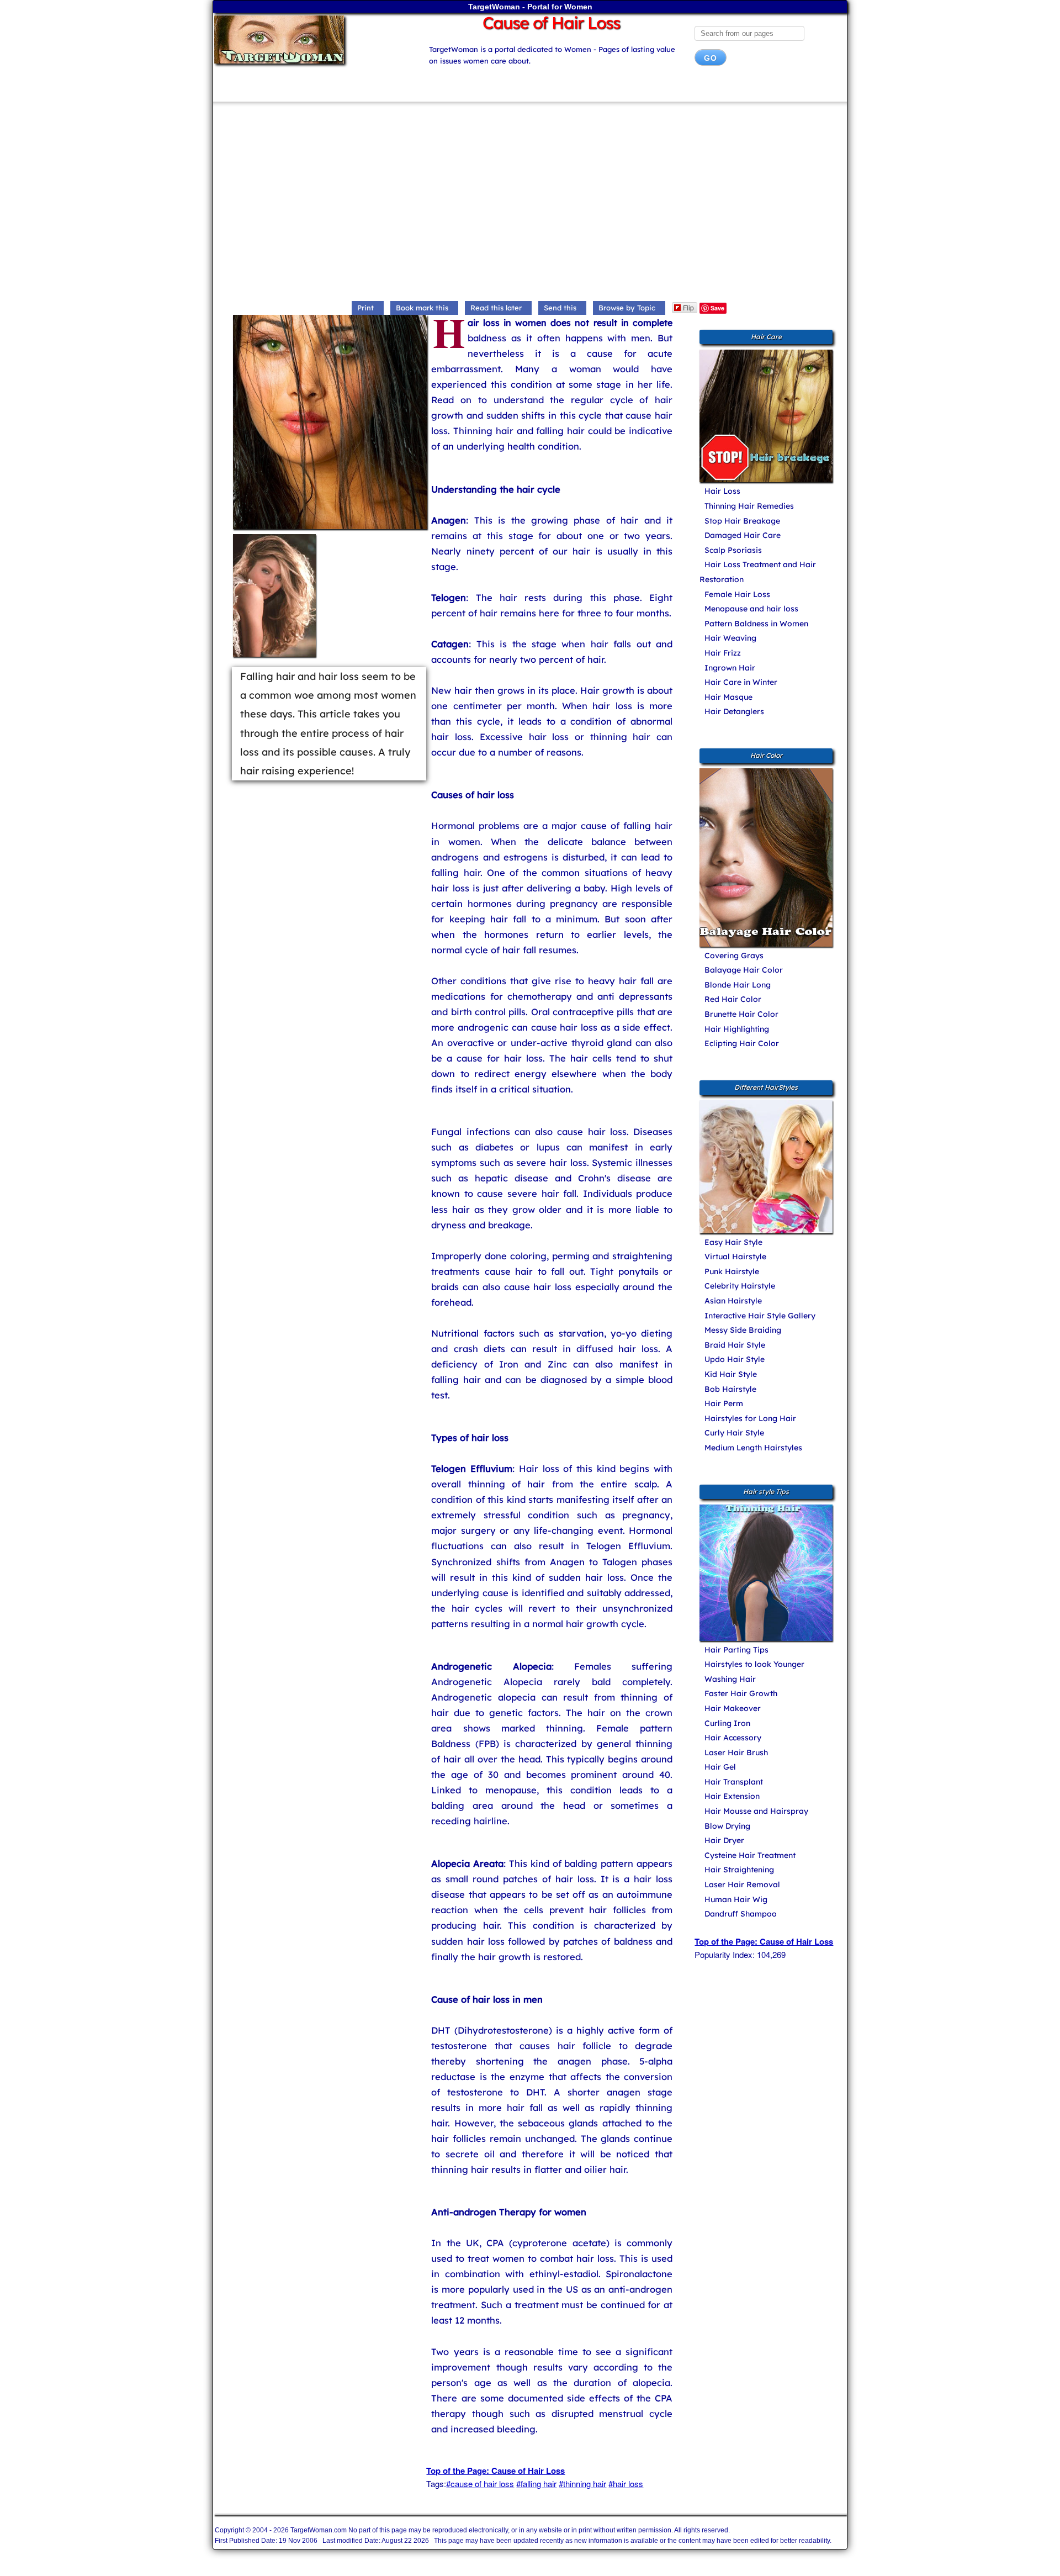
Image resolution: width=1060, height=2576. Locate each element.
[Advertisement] (530, 204)
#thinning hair (582, 2483)
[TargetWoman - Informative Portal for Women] (310, 39)
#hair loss (626, 2483)
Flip (688, 307)
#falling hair (536, 2483)
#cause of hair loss (480, 2483)
